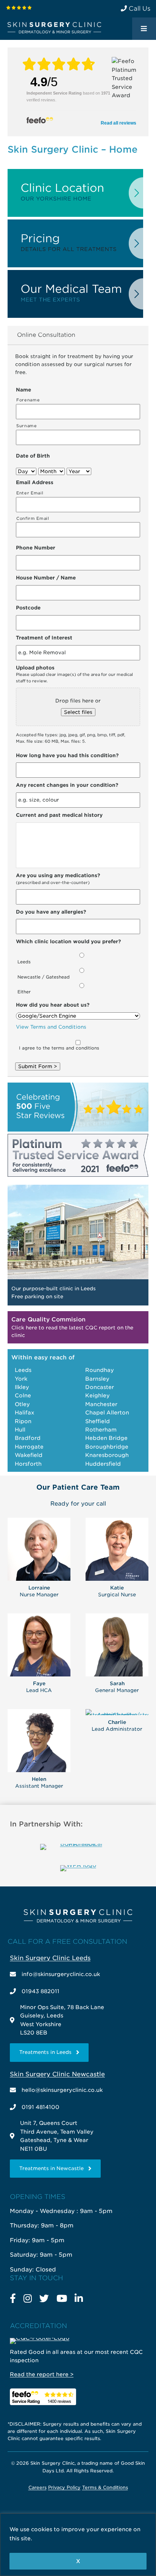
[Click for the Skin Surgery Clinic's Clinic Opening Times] (75, 215)
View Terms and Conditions (51, 1027)
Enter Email (30, 493)
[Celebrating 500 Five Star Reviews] (78, 1130)
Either (24, 992)
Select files (78, 712)
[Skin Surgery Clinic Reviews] (19, 7)
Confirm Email (33, 519)
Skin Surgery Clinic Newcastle (57, 2074)
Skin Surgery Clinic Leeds (50, 1958)
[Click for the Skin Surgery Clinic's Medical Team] (75, 316)
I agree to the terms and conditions (59, 1048)
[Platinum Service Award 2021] (78, 1175)
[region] (78, 2545)
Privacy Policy (64, 2487)
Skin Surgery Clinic (54, 28)
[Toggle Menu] (144, 29)
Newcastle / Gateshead (44, 977)
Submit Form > (38, 1066)
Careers (37, 2487)
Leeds (24, 962)
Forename (28, 400)
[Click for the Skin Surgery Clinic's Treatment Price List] (75, 266)
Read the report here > (42, 2374)
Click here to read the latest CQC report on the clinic (72, 1328)
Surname (27, 426)
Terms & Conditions (105, 2487)
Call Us (139, 9)
